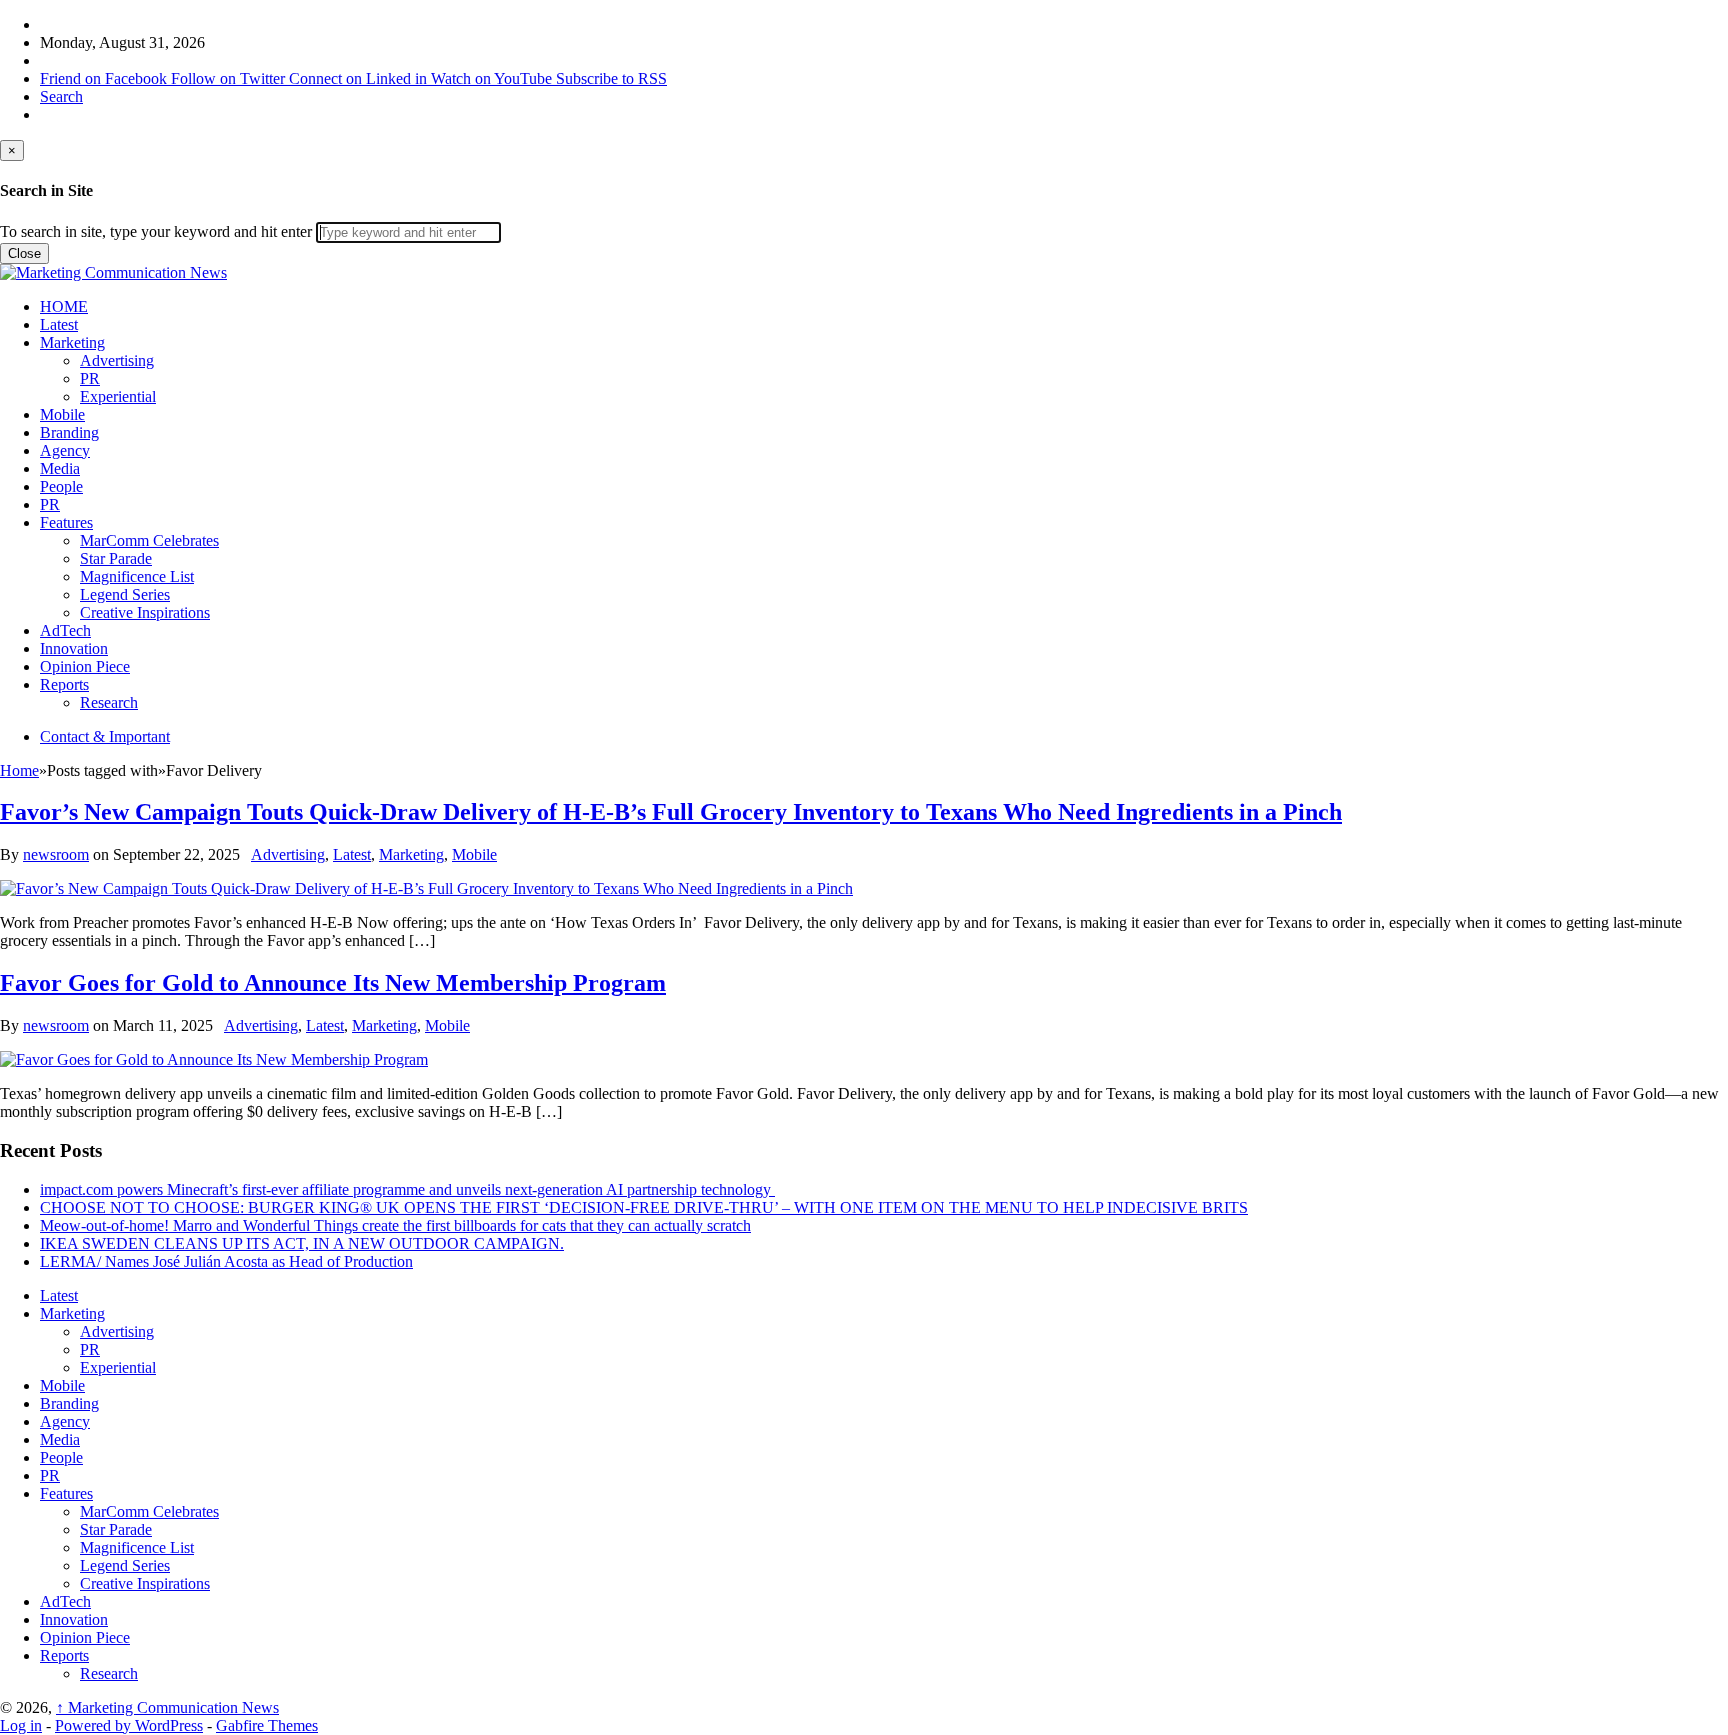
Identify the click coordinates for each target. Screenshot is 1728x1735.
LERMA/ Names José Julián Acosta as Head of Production (226, 1261)
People (61, 486)
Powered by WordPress (129, 1725)
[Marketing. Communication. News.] (113, 272)
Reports (64, 684)
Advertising (117, 360)
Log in (21, 1725)
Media (60, 468)
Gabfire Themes (267, 1725)
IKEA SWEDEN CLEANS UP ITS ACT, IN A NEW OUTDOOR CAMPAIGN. (302, 1243)
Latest (59, 324)
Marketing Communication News (167, 1707)
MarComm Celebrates (149, 540)
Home (19, 770)
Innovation (74, 648)
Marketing (72, 342)
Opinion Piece (85, 666)
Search (61, 96)
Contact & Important (105, 736)
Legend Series (125, 594)
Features (66, 522)
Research (109, 702)
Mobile (62, 414)
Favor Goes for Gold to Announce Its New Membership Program (333, 983)
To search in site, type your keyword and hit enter (156, 231)
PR (90, 378)
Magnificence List (137, 576)
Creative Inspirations (145, 612)
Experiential (118, 396)
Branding (69, 432)
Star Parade (116, 558)
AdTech (65, 630)
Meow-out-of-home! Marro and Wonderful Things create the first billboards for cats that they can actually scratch (395, 1225)
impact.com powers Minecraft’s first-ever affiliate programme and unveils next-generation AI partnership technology (407, 1189)
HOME (64, 306)
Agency (65, 450)
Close (24, 253)
